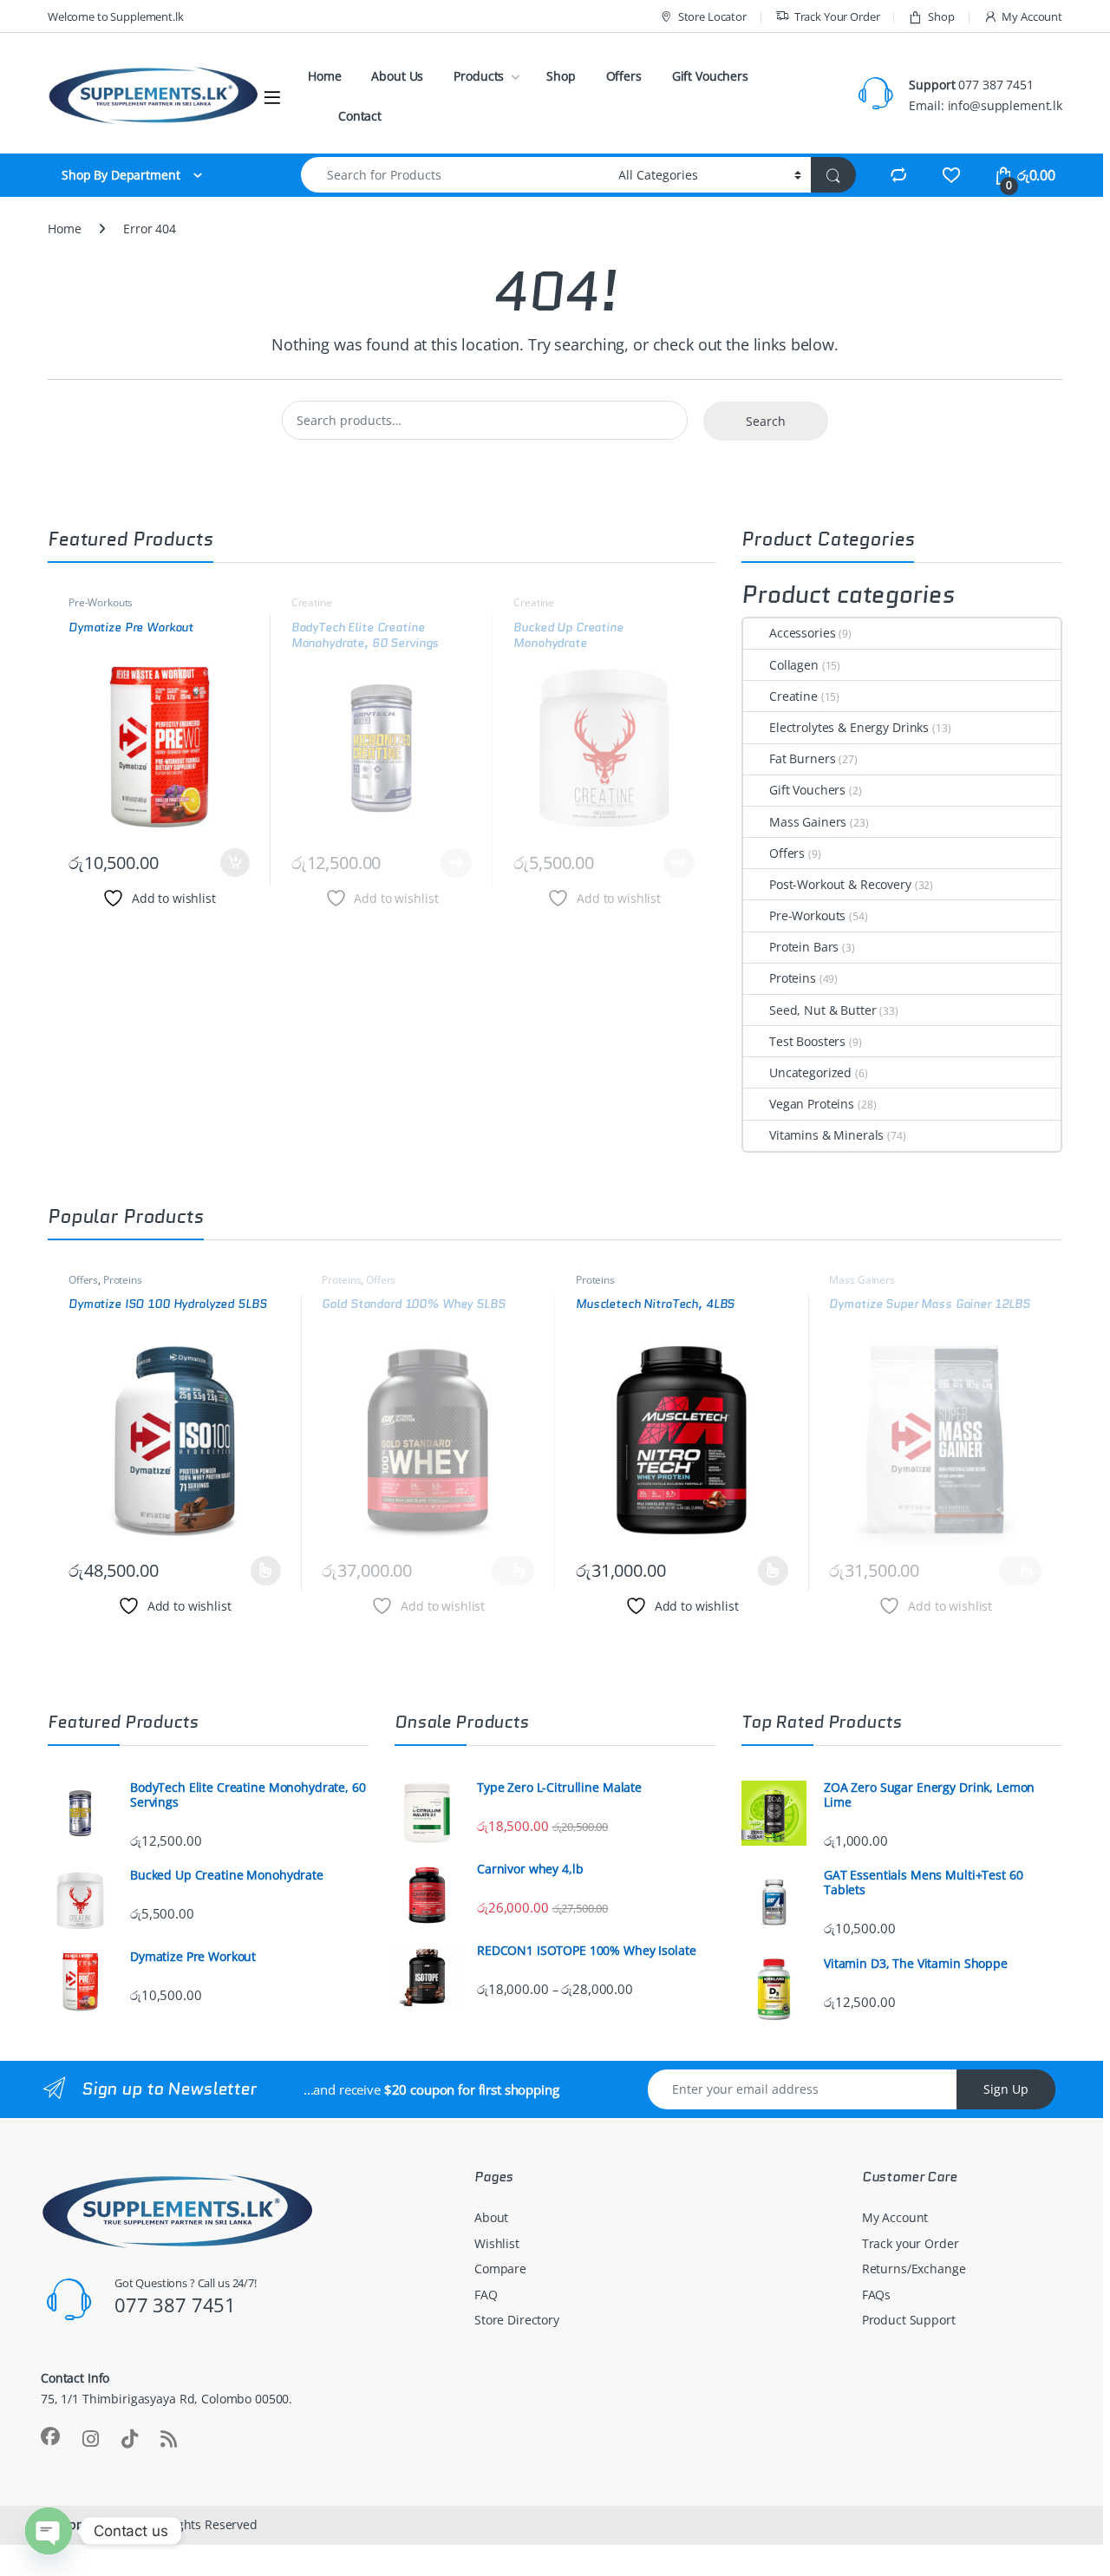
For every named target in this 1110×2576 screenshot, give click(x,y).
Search (766, 421)
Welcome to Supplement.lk (116, 16)
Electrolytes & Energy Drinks (849, 727)
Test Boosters (807, 1041)
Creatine (312, 602)
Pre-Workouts (101, 602)
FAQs (876, 2295)
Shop (941, 16)
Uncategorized (810, 1072)
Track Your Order (837, 16)
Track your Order (911, 2243)
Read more (456, 863)
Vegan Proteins (812, 1104)
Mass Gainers (808, 822)
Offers (624, 76)
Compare (500, 2269)
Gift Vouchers (710, 76)
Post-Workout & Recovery (840, 884)
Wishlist (497, 2243)
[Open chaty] (49, 2531)
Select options (260, 1571)
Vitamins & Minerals (826, 1135)
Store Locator (712, 16)
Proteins (793, 978)
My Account (1032, 16)
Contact (360, 116)
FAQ (486, 2295)
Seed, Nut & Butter (823, 1010)
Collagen (794, 665)
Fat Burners (802, 758)
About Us (397, 76)
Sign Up (1006, 2089)
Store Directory (517, 2320)
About (491, 2217)
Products (479, 76)
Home (324, 76)
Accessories (802, 633)
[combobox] (455, 175)
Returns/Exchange (914, 2269)
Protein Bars (804, 947)
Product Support (909, 2320)
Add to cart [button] (235, 863)
